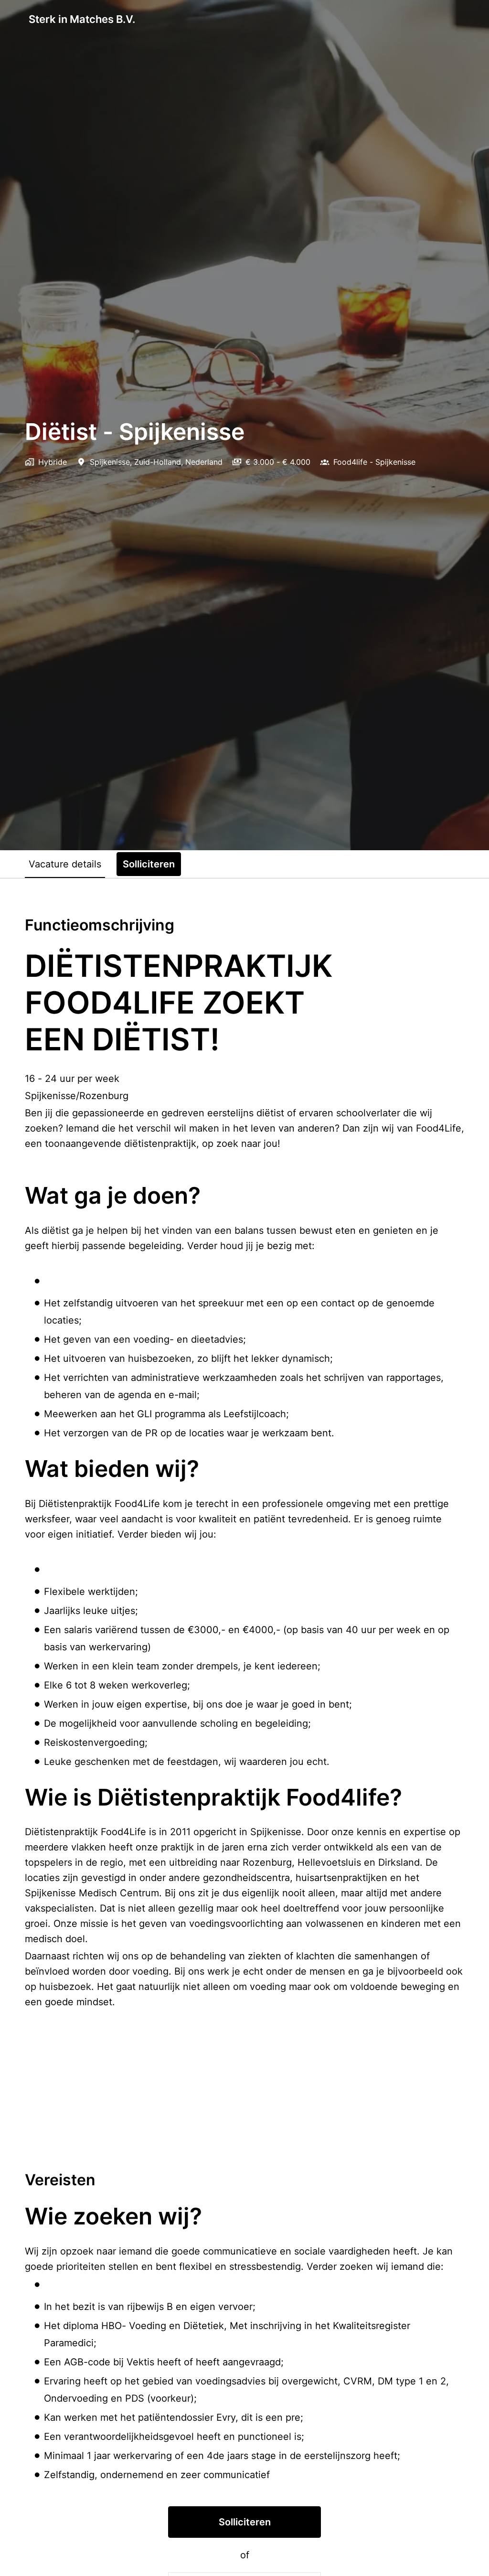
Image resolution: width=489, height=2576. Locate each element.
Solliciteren (245, 2522)
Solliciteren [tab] (149, 864)
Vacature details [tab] (65, 864)
